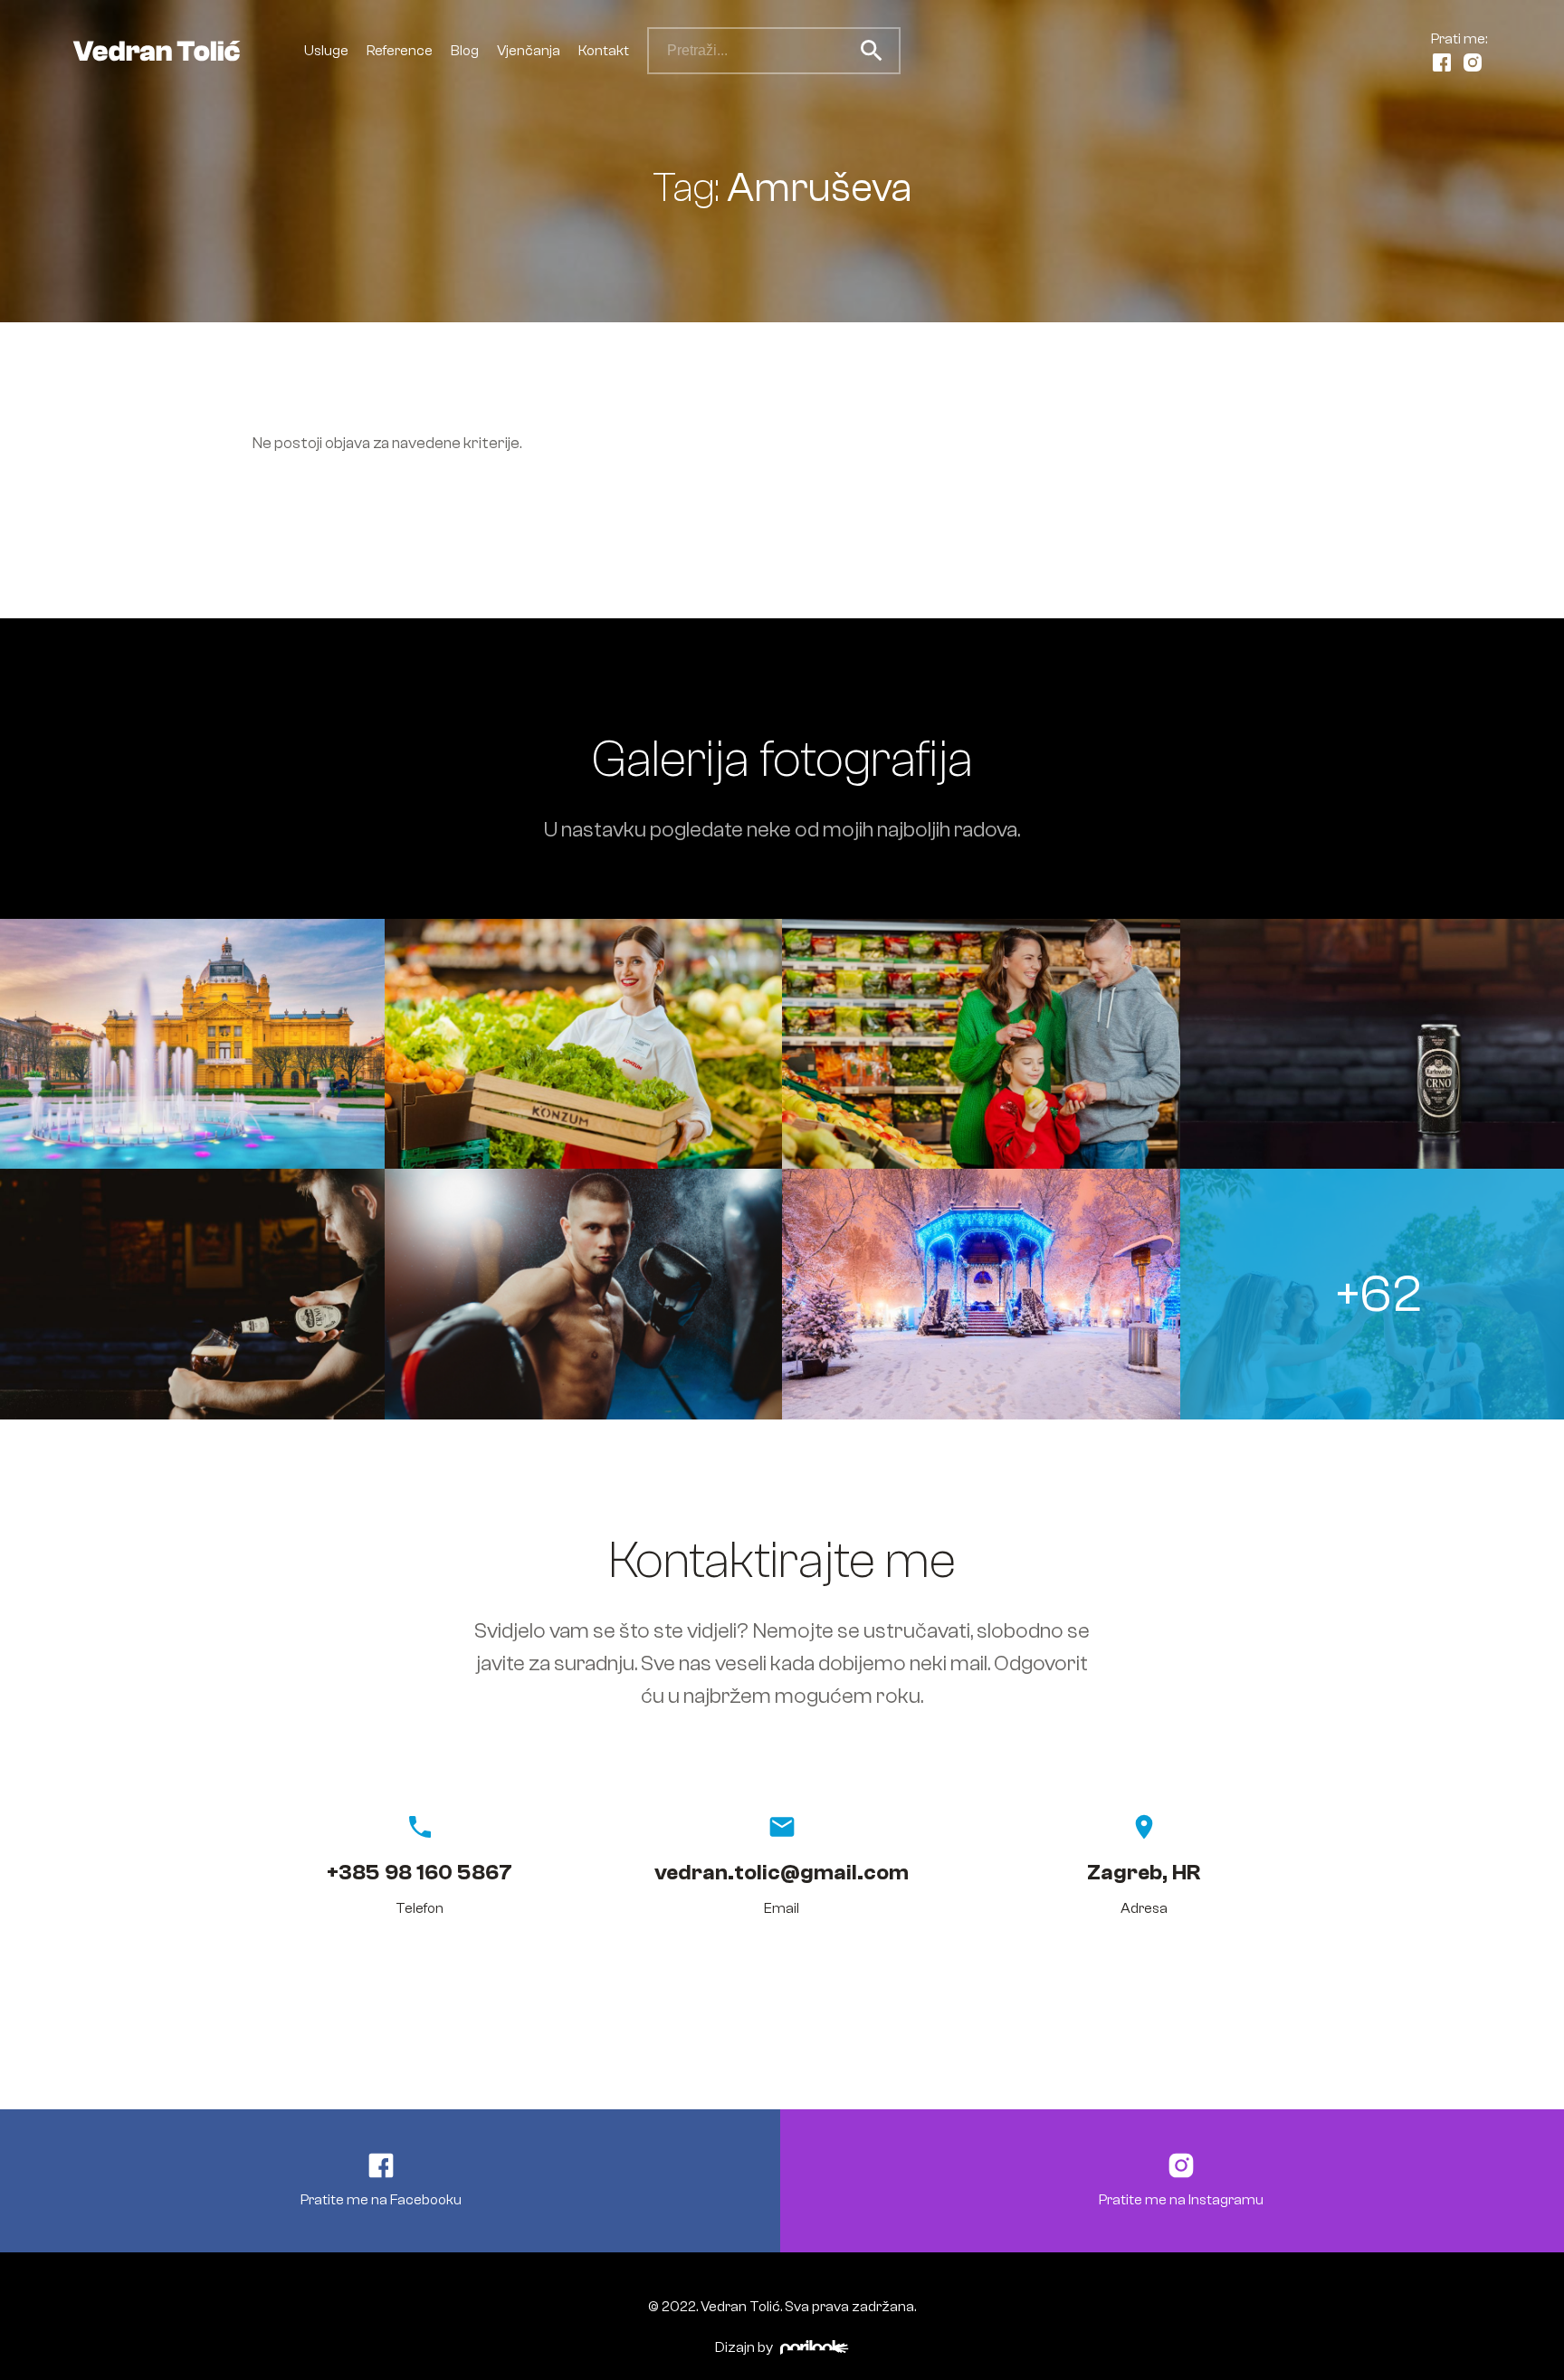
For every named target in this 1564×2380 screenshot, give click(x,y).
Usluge (326, 51)
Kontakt (604, 51)
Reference (400, 51)
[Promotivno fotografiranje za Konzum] (584, 1044)
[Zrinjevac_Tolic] (981, 1294)
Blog (465, 51)
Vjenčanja (529, 51)
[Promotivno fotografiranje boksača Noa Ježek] (584, 1294)
